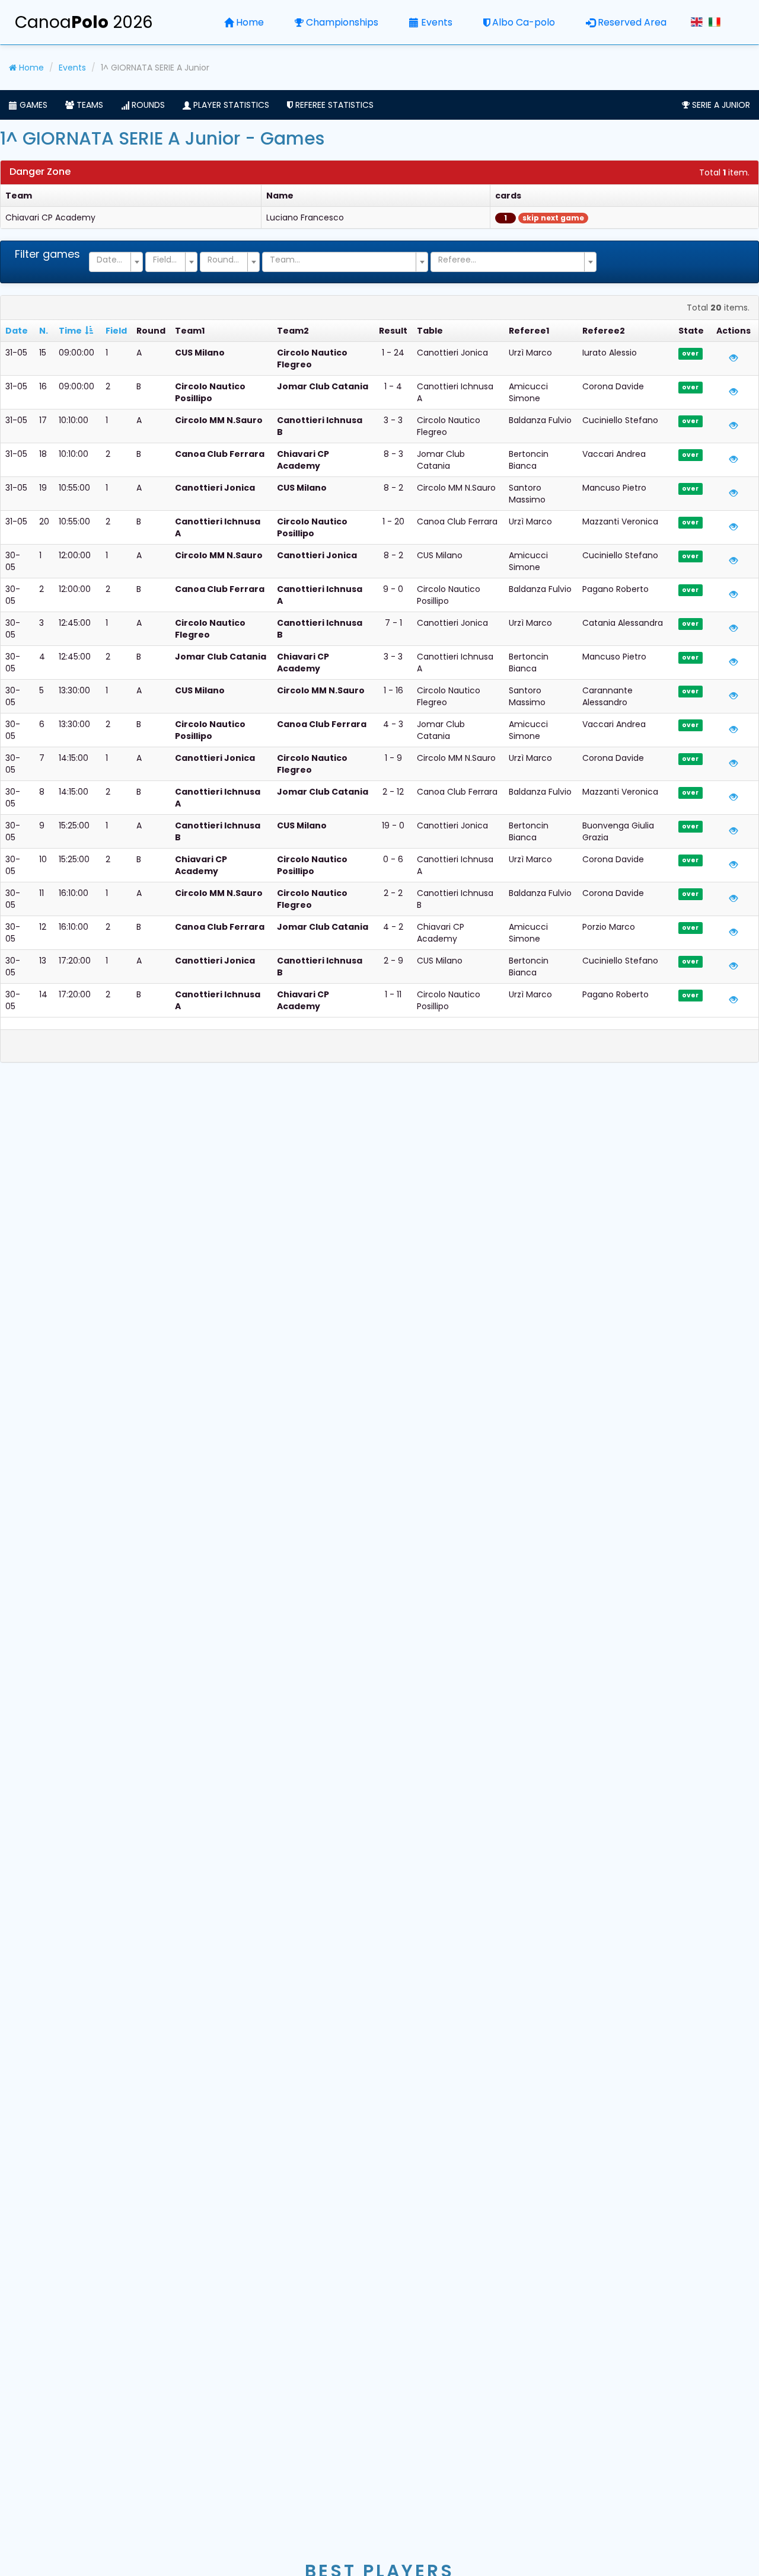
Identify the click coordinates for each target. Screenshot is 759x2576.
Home (250, 22)
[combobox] (116, 262)
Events (437, 22)
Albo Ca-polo (524, 22)
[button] (28, 105)
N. (44, 331)
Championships (342, 22)
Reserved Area (632, 22)
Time (70, 331)
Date (17, 331)
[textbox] (112, 260)
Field (116, 331)
